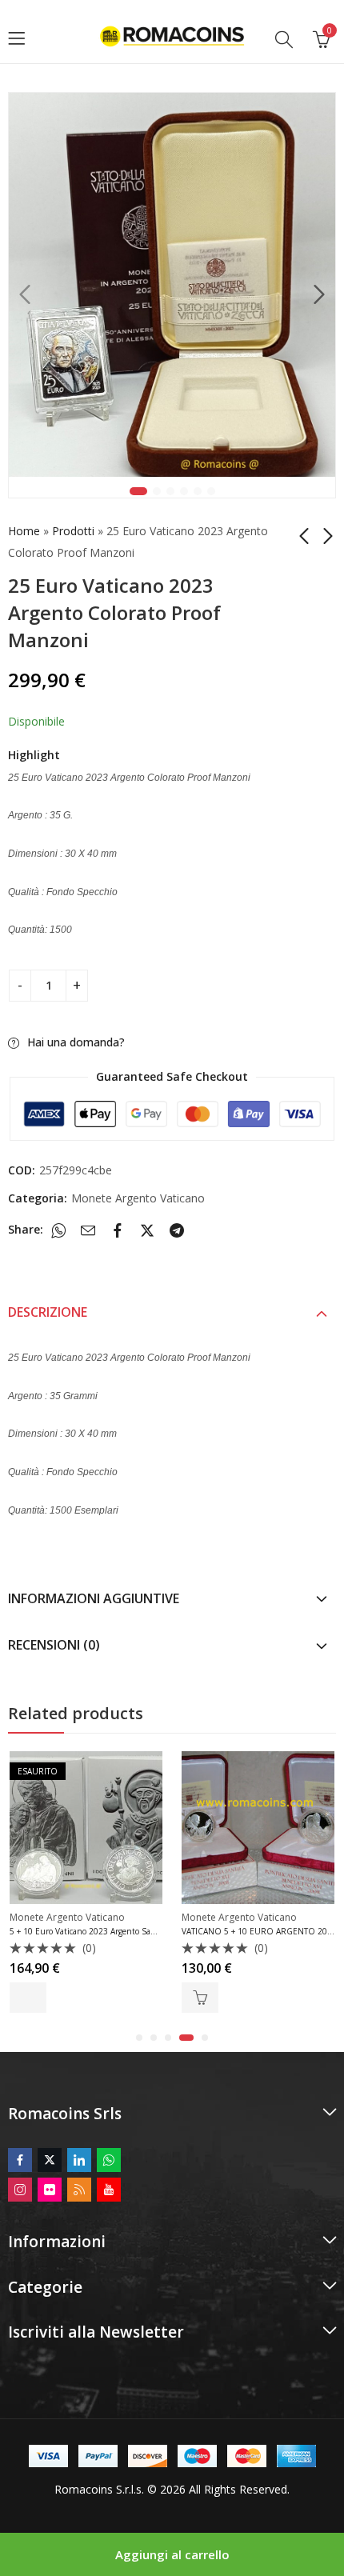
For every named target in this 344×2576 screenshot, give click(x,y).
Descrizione (48, 1312)
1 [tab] (138, 491)
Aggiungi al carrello (172, 2554)
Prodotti (73, 531)
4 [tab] (184, 491)
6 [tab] (211, 491)
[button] (139, 2038)
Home (24, 531)
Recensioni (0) (54, 1645)
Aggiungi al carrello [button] (200, 1998)
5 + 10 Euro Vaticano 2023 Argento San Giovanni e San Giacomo (130, 1931)
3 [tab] (170, 491)
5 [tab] (198, 491)
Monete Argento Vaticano (138, 1198)
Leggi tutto (28, 1998)
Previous (25, 294)
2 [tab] (157, 491)
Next (319, 294)
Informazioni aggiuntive (94, 1598)
